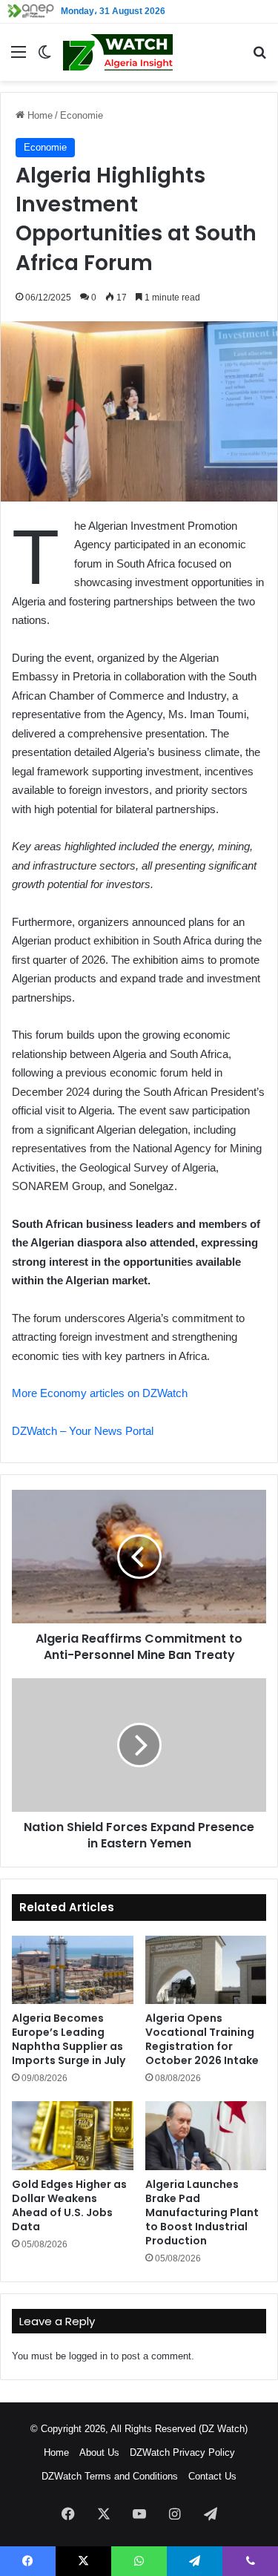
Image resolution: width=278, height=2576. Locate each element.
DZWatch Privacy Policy (182, 2452)
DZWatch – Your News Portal (83, 1431)
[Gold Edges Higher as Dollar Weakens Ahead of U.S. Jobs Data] (73, 2135)
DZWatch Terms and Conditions (110, 2476)
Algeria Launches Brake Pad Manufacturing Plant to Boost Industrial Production (202, 2212)
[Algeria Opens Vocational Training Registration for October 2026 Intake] (206, 1970)
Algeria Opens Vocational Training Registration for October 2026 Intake (202, 2039)
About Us (99, 2452)
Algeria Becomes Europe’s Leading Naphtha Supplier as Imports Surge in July (69, 2039)
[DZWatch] (118, 52)
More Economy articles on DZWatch (100, 1393)
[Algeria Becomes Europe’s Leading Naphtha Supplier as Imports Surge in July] (73, 1970)
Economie (82, 115)
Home (39, 115)
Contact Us (212, 2476)
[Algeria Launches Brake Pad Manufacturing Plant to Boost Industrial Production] (206, 2135)
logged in (88, 2356)
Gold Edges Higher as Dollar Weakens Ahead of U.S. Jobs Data (69, 2205)
